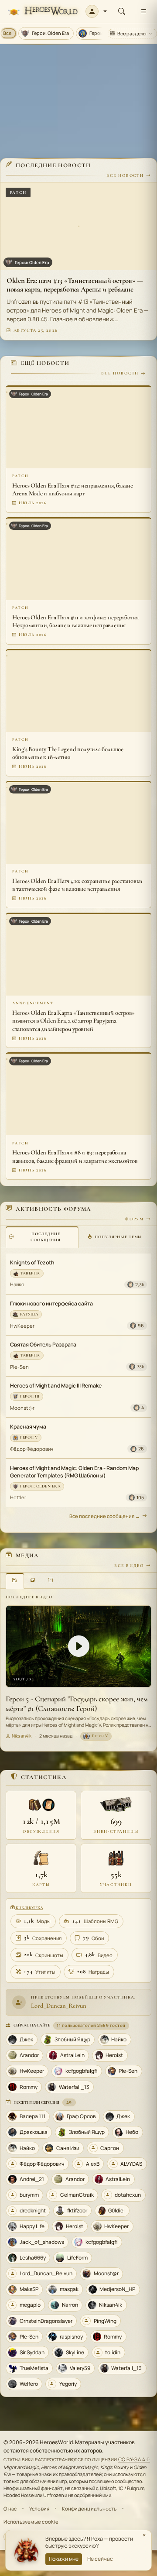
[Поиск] (122, 11)
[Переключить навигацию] (143, 11)
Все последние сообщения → (105, 1516)
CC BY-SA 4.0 (134, 2459)
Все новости (125, 175)
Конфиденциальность (89, 2509)
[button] (96, 11)
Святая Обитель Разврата (43, 1345)
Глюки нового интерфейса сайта (51, 1303)
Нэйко (17, 1284)
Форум (135, 1219)
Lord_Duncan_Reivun (59, 2006)
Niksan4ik (22, 1736)
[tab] (42, 1237)
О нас (10, 2509)
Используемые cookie (31, 2522)
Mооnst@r (22, 1408)
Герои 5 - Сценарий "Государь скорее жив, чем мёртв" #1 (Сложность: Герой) (77, 1704)
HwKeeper (22, 1326)
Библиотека (29, 1908)
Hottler (18, 1497)
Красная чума (28, 1427)
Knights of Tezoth (32, 1262)
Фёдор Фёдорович (32, 1449)
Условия (39, 2509)
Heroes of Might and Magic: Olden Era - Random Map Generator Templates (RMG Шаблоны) (74, 1472)
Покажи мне (64, 2559)
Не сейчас (100, 2559)
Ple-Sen (19, 1367)
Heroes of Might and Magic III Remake (56, 1386)
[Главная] (43, 12)
